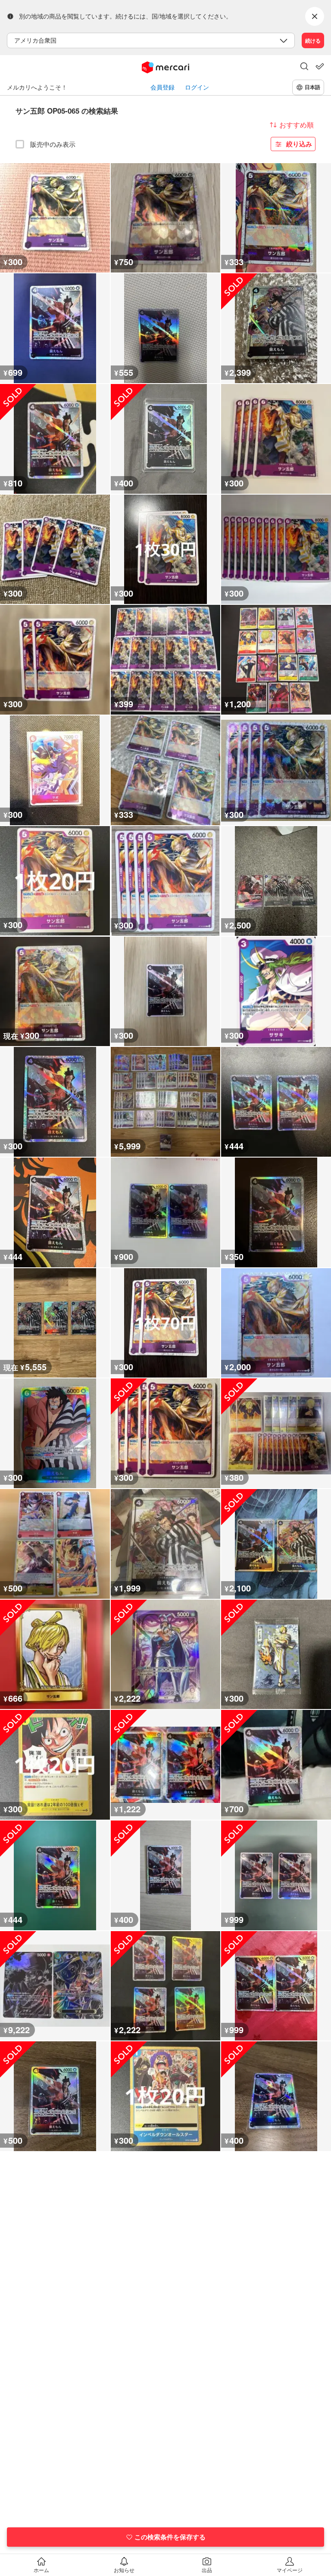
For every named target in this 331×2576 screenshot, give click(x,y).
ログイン (197, 87)
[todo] (320, 66)
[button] (304, 67)
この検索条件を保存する (170, 2537)
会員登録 (162, 87)
